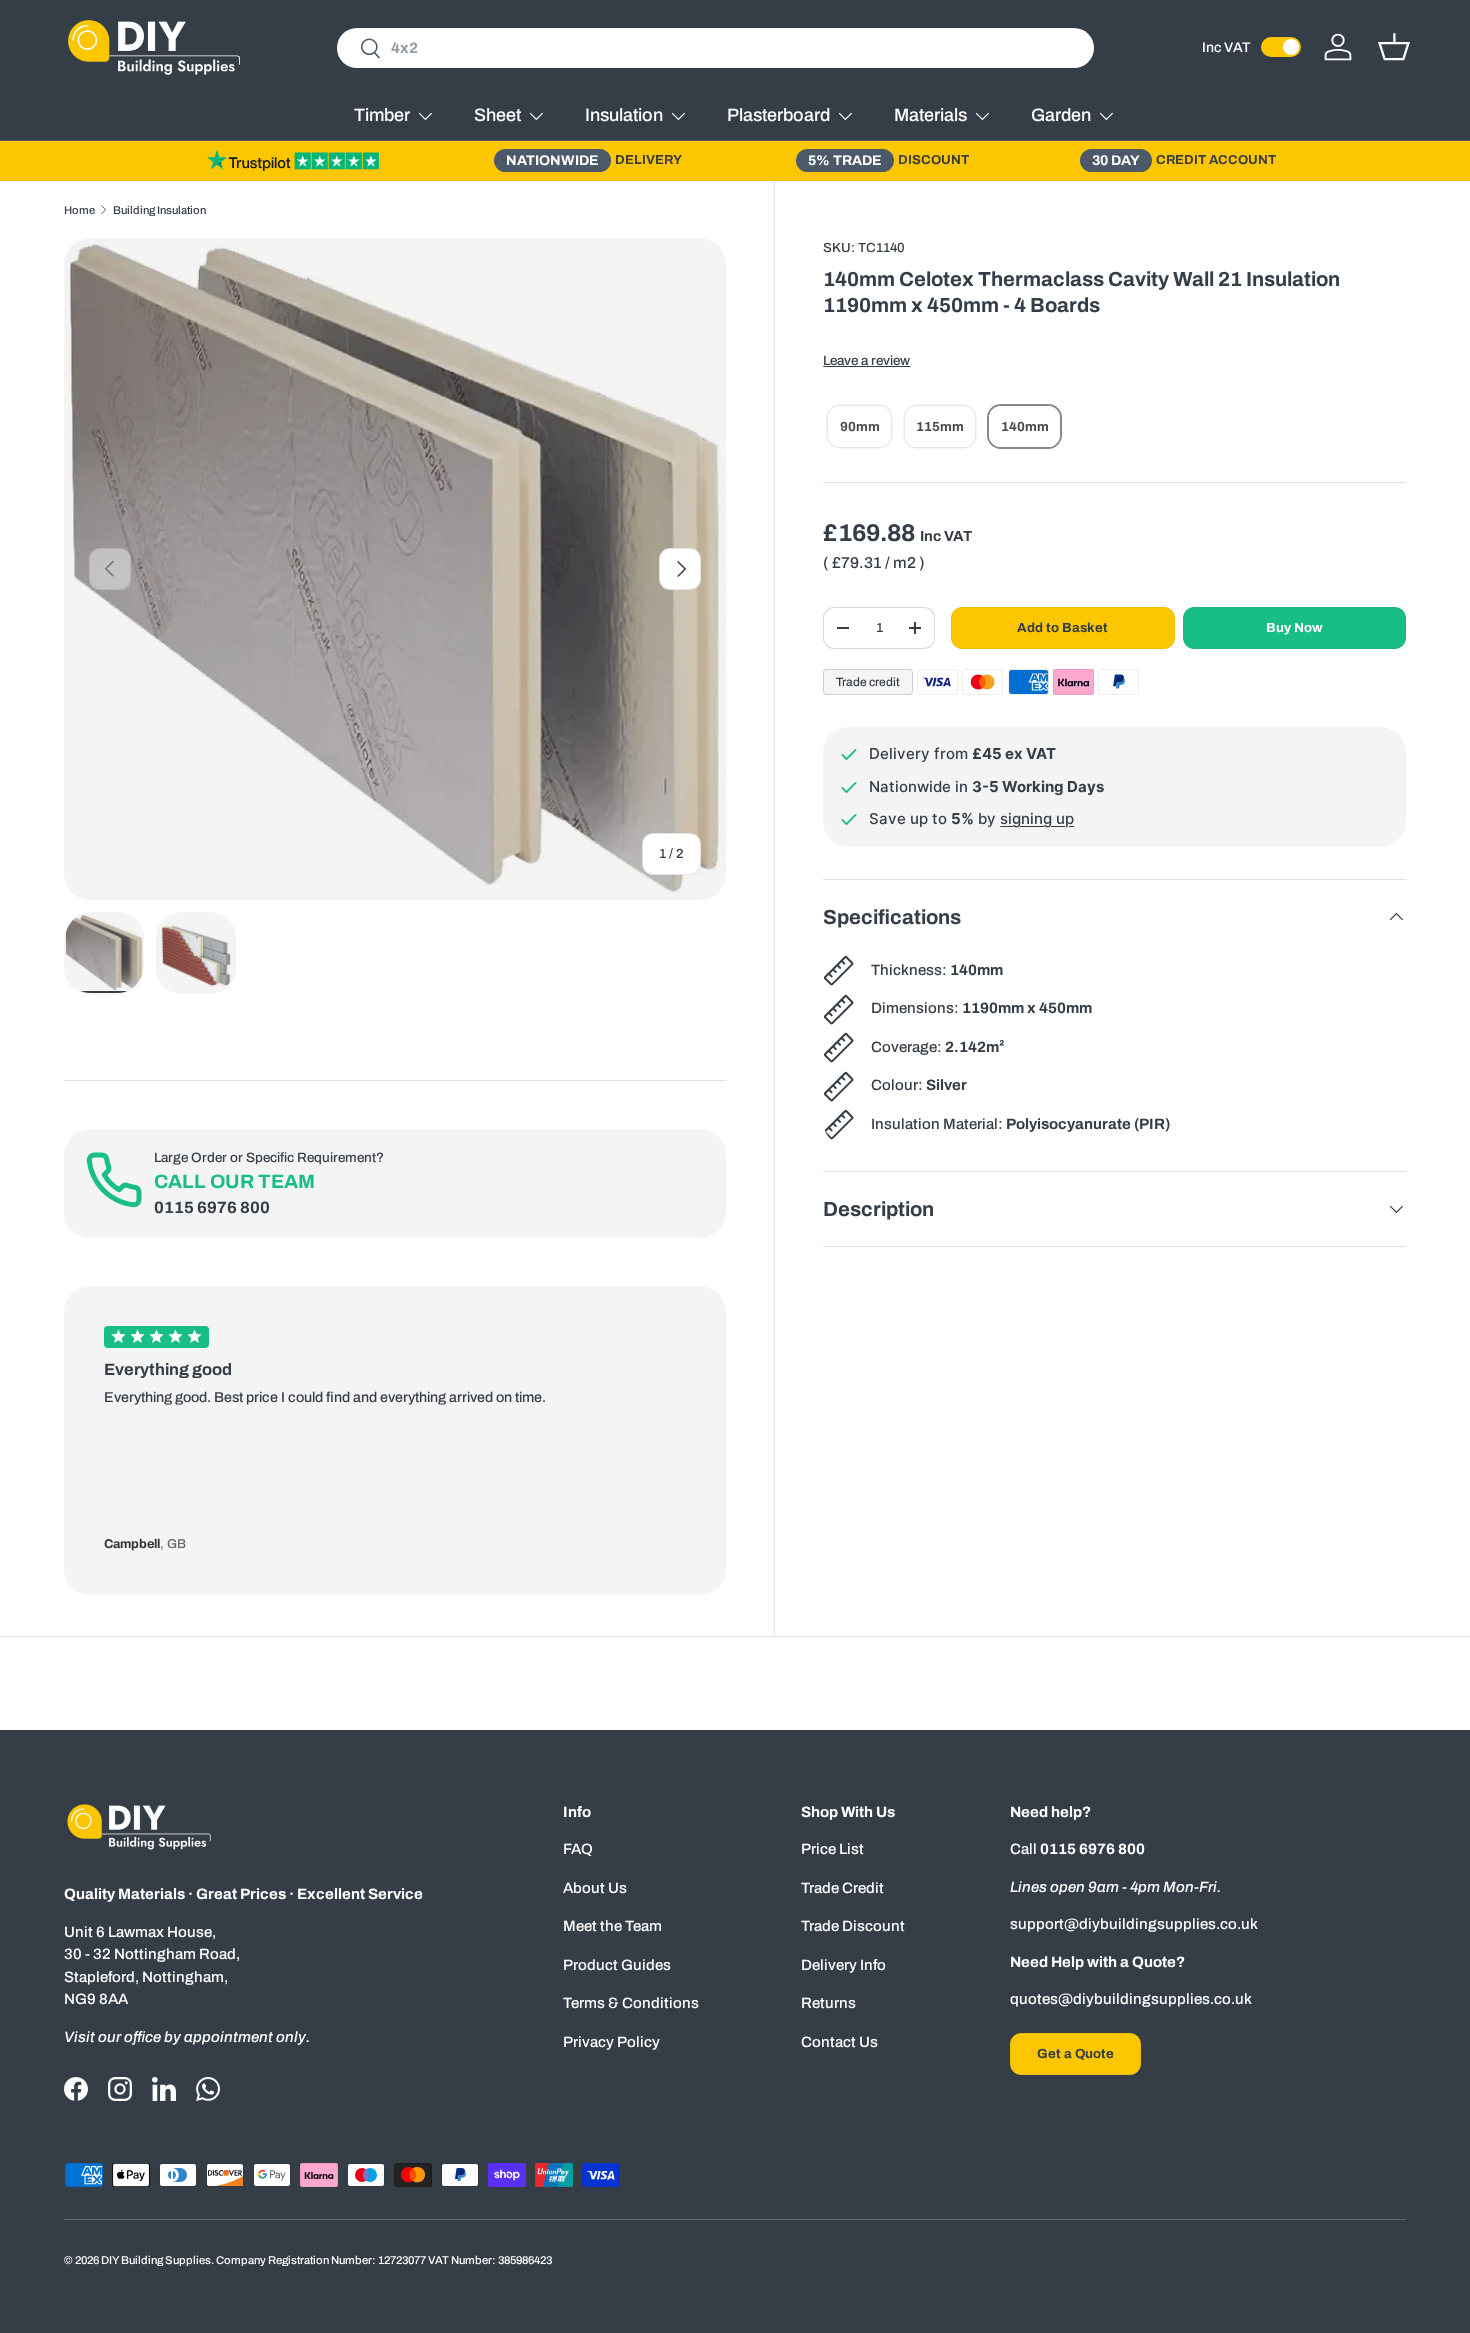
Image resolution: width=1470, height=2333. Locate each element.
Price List (832, 1849)
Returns (828, 2003)
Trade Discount (853, 1926)
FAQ (578, 1849)
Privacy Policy (611, 2042)
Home (79, 210)
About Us (595, 1888)
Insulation (624, 115)
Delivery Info (843, 1965)
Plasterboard (778, 115)
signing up (1037, 818)
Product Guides (617, 1965)
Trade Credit (842, 1888)
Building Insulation (159, 210)
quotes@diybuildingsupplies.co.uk (1131, 1999)
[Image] (293, 160)
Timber (382, 115)
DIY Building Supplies (156, 2260)
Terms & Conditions (631, 2003)
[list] (395, 569)
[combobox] (715, 48)
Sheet (497, 115)
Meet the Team (612, 1926)
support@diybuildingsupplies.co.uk (1134, 1924)
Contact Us (839, 2042)
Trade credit (868, 682)
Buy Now (1294, 627)
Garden (1061, 115)
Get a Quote (1075, 2053)
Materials (930, 115)
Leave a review (866, 360)
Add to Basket (1062, 627)
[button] (1394, 47)
